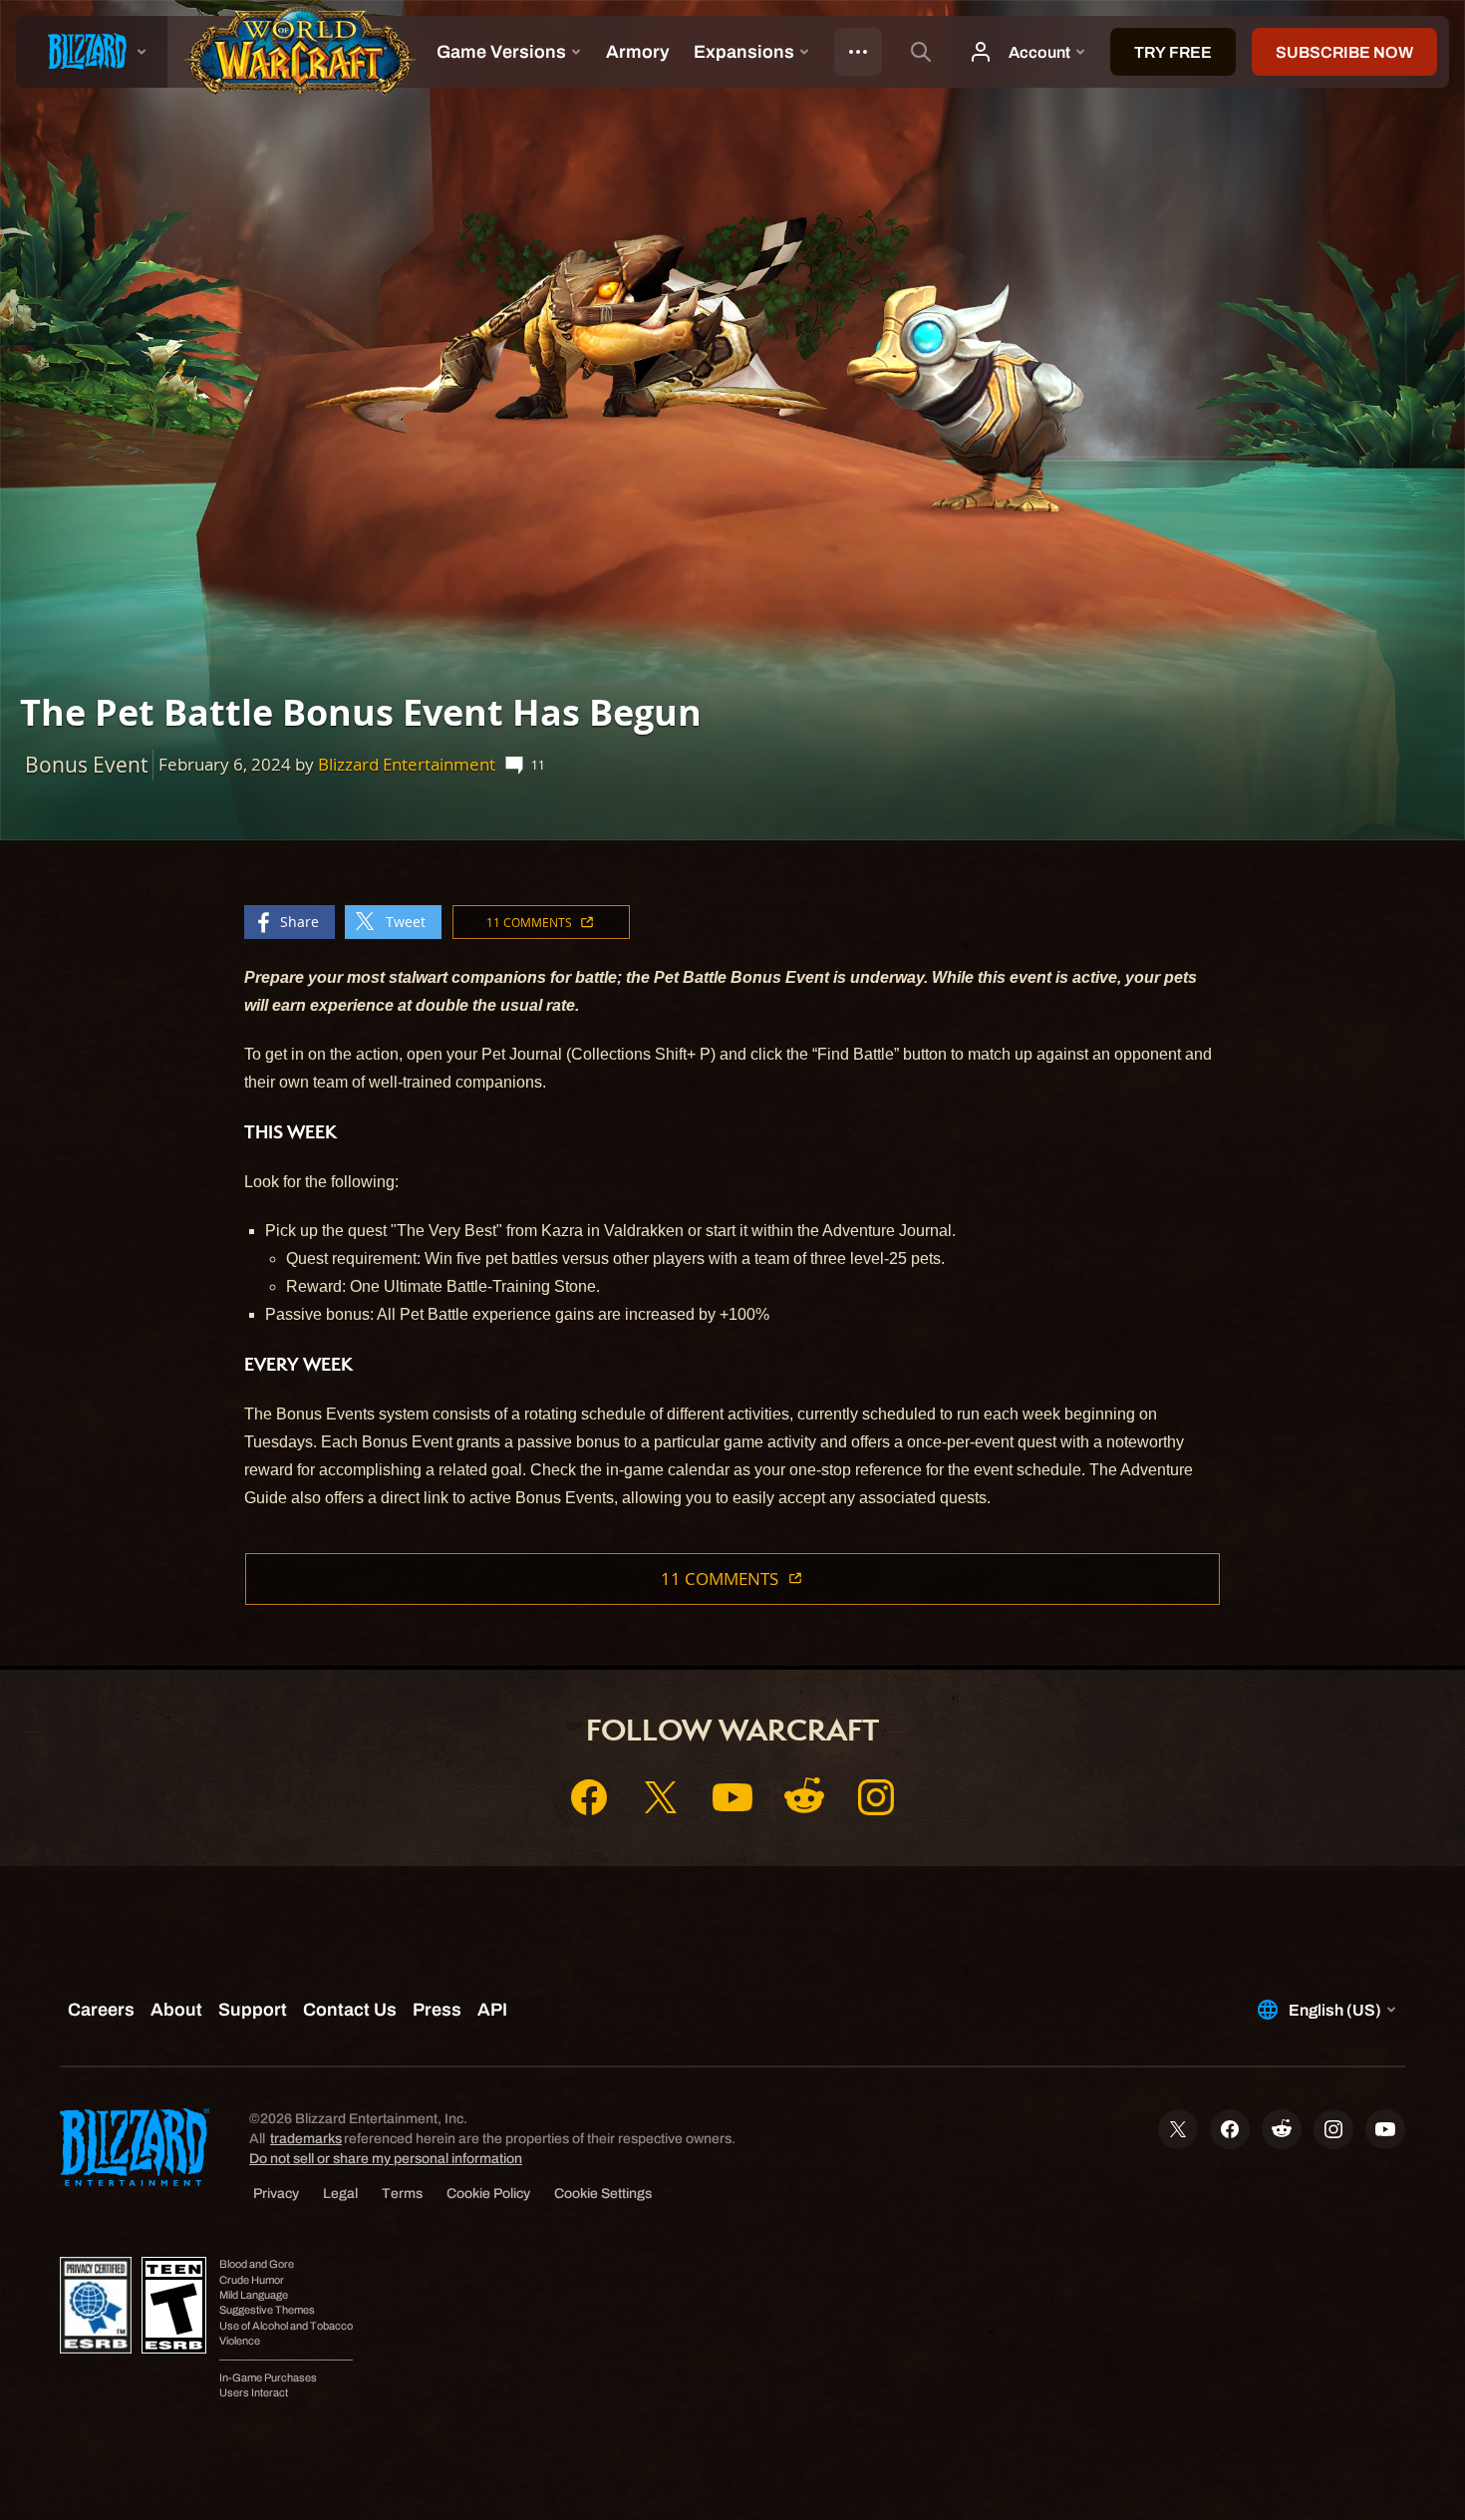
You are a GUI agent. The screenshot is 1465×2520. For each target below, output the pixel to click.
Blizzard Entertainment (407, 764)
